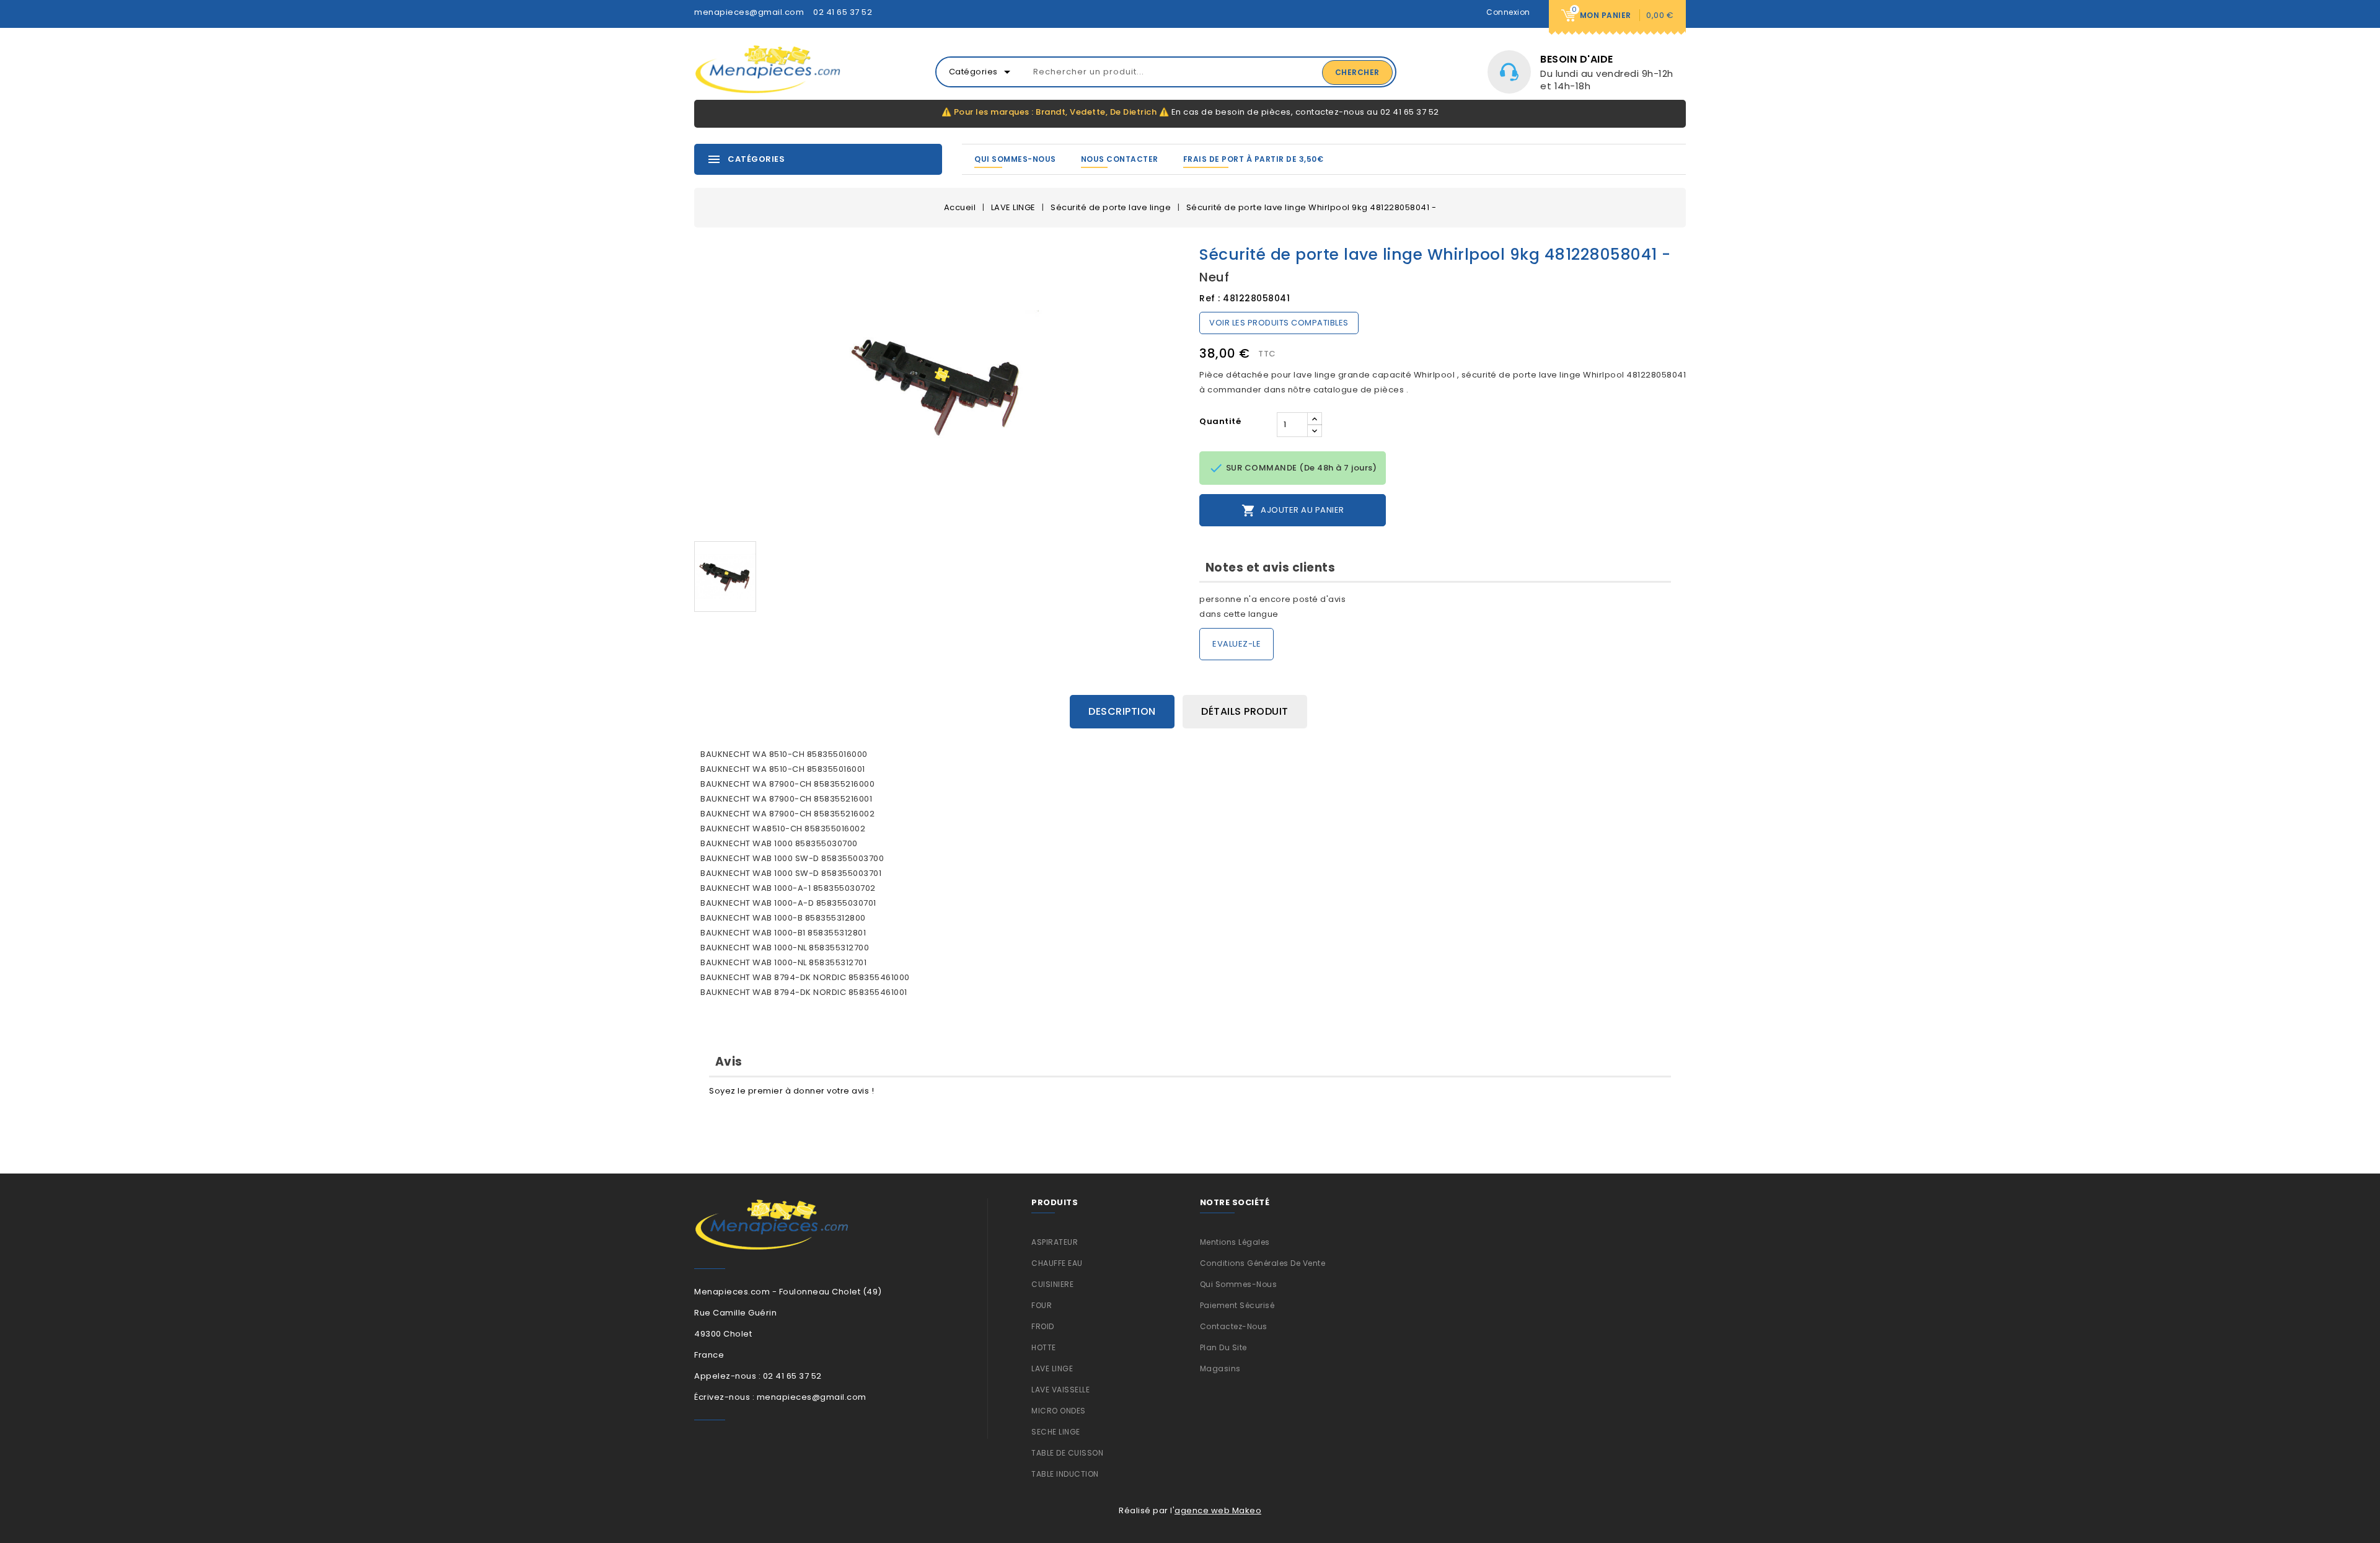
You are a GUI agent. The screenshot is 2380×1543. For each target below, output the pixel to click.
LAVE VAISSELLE (1060, 1390)
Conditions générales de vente (1263, 1263)
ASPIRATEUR (1055, 1242)
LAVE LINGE (1052, 1368)
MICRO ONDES (1059, 1411)
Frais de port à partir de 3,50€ (1254, 159)
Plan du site (1223, 1347)
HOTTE (1044, 1347)
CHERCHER (1357, 72)
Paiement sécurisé (1237, 1305)
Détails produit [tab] (1245, 711)
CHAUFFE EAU (1057, 1263)
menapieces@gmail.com (749, 12)
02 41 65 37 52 (843, 12)
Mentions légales (1235, 1242)
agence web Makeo (1218, 1510)
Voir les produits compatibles (1279, 323)
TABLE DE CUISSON (1067, 1453)
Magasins (1220, 1368)
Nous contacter (1120, 159)
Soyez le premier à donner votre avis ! (791, 1091)
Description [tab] (1122, 711)
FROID (1043, 1326)
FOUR (1042, 1305)
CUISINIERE (1052, 1284)
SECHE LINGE (1056, 1432)
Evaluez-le (1236, 644)
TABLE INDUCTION (1065, 1474)
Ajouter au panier (1293, 511)
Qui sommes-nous (1015, 159)
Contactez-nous (1234, 1326)
